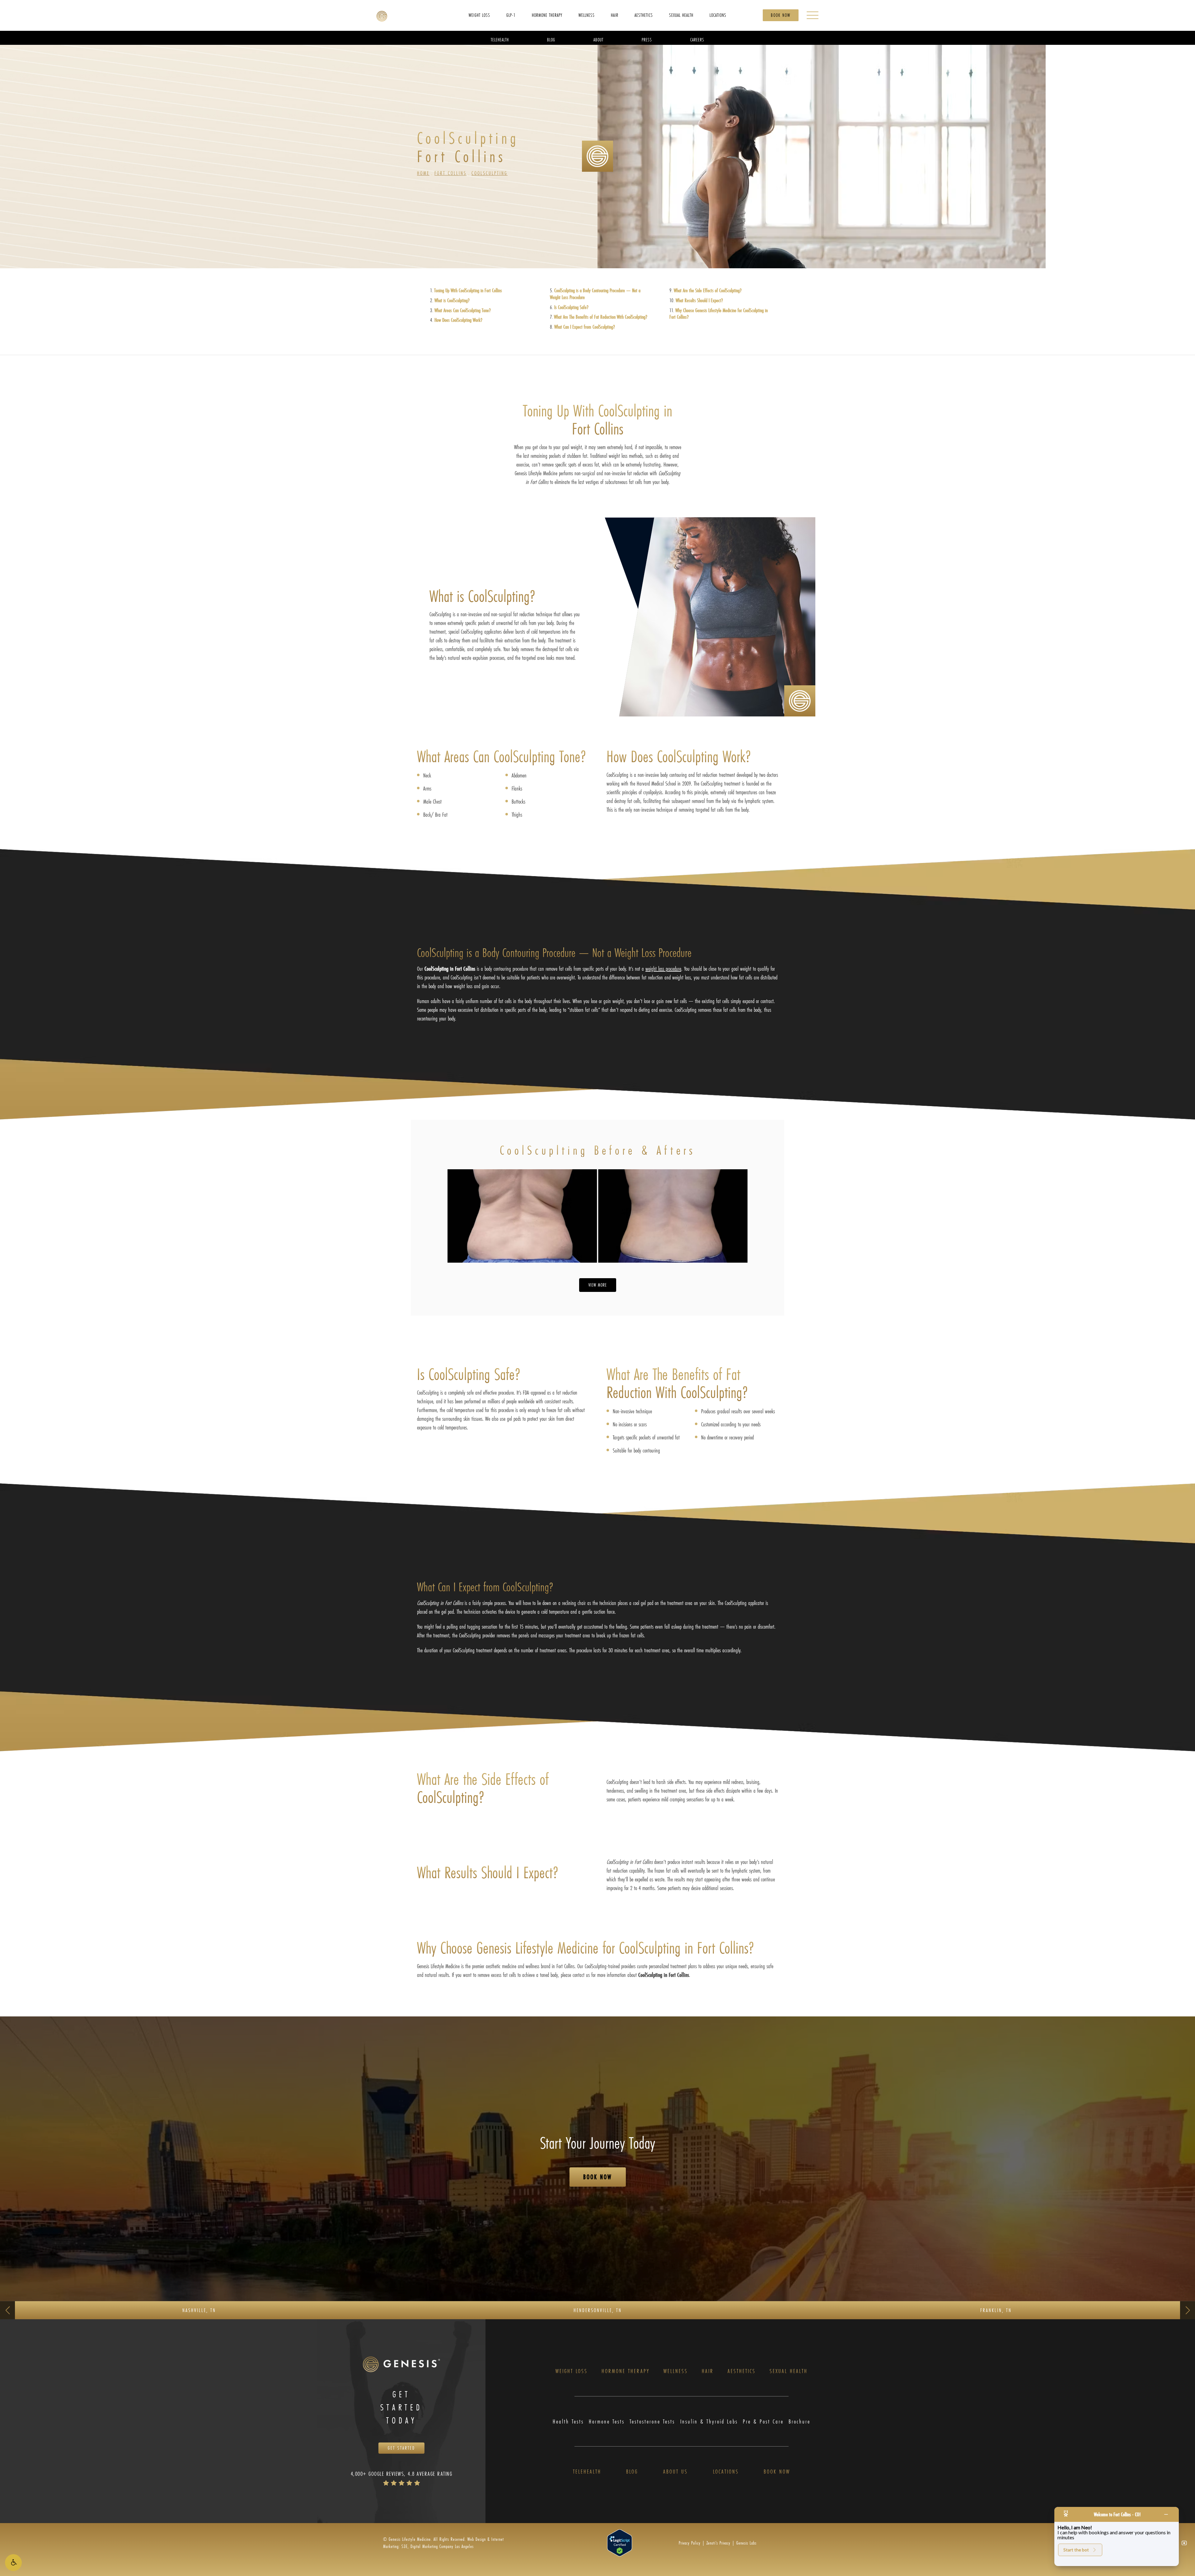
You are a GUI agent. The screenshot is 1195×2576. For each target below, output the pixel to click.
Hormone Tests (607, 2421)
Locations (726, 2472)
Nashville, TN (199, 2310)
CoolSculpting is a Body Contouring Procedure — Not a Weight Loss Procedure (595, 294)
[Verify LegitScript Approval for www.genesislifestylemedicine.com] (620, 2542)
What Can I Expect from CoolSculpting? (585, 327)
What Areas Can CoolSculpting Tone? (463, 310)
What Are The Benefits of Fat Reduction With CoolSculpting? (601, 317)
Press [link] (647, 39)
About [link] (598, 39)
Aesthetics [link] (644, 15)
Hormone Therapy (626, 2371)
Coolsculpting (490, 173)
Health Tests (568, 2421)
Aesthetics (742, 2371)
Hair (708, 2371)
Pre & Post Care (763, 2421)
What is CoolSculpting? (452, 300)
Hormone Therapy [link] (547, 15)
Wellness (676, 2371)
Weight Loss (572, 2371)
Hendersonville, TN (598, 2310)
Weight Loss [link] (479, 15)
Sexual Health (789, 2371)
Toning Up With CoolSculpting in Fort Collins (468, 290)
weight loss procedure (663, 969)
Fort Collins (450, 173)
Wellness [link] (587, 15)
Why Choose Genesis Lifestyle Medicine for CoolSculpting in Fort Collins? (719, 314)
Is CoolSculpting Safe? (571, 307)
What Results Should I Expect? (699, 300)
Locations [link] (718, 15)
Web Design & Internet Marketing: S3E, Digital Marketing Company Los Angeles (443, 2543)
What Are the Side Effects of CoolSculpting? (708, 290)
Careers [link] (697, 39)
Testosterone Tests (652, 2421)
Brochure (799, 2421)
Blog (632, 2472)
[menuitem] (479, 15)
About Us (675, 2472)
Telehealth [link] (500, 39)
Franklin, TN (996, 2310)
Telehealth (587, 2472)
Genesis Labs (746, 2543)
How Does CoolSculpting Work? (458, 320)
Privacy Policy (690, 2543)
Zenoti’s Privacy (718, 2543)
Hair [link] (615, 15)
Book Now (781, 15)
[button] (13, 2563)
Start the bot (1076, 2550)
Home (423, 173)
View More (598, 1285)
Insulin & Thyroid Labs (709, 2421)
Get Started (401, 2448)
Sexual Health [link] (681, 15)
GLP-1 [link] (511, 15)
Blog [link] (551, 39)
